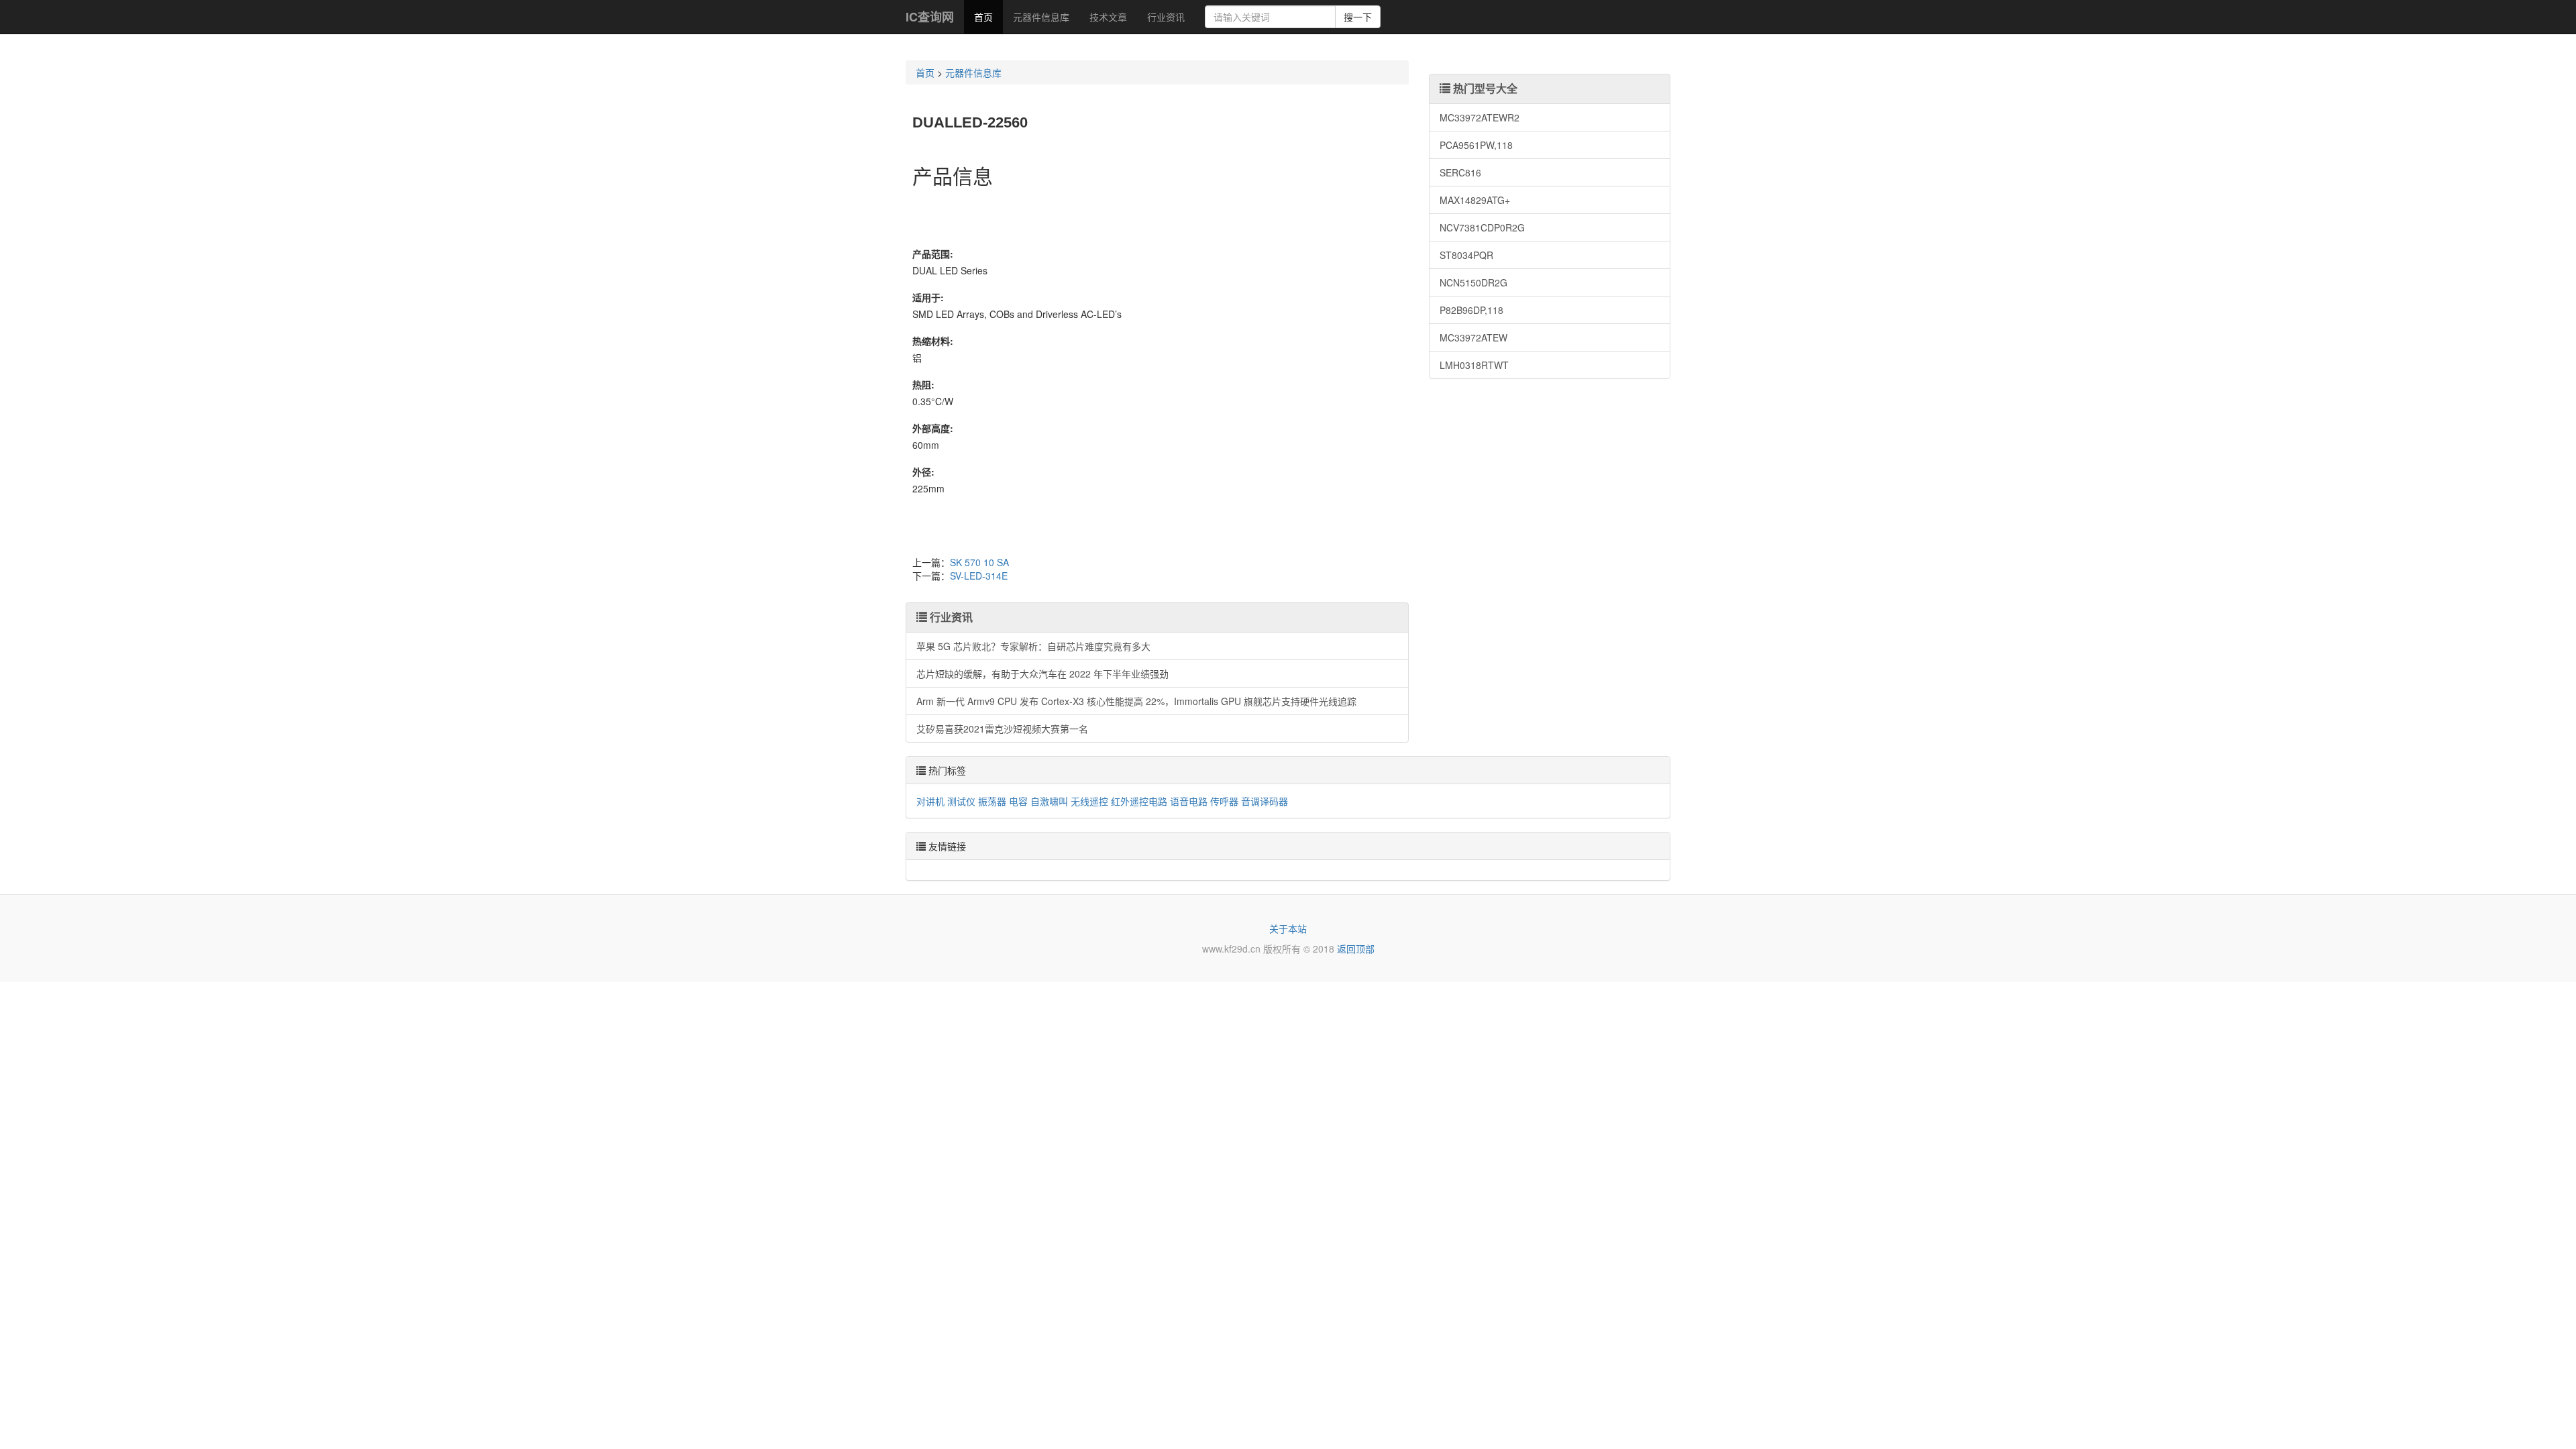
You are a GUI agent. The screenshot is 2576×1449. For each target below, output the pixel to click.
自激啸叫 (1049, 801)
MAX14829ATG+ (1475, 200)
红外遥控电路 (1139, 801)
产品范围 (931, 254)
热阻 (922, 384)
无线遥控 (1089, 801)
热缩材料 (931, 341)
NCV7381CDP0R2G (1482, 227)
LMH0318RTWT (1474, 365)
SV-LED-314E (979, 576)
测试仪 (961, 801)
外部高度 (931, 428)
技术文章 (1108, 17)
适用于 (926, 297)
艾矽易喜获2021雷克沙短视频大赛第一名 (1002, 729)
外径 (922, 472)
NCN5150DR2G (1473, 282)
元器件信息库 (1041, 17)
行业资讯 (1166, 17)
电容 (1018, 801)
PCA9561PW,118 (1476, 145)
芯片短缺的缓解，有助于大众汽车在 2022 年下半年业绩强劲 (1042, 674)
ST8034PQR (1466, 255)
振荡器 (992, 801)
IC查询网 (930, 17)
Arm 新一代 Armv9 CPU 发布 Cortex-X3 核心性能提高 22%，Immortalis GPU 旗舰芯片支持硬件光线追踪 (1136, 701)
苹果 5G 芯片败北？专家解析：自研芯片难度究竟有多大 (1033, 646)
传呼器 (1224, 801)
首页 (983, 17)
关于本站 (1288, 928)
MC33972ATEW (1473, 337)
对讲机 (930, 801)
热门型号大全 (1484, 88)
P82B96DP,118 (1471, 310)
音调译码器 (1265, 801)
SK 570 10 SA (979, 562)
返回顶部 (1356, 949)
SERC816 (1460, 172)
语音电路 (1189, 801)
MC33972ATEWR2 (1480, 117)
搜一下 (1358, 17)
